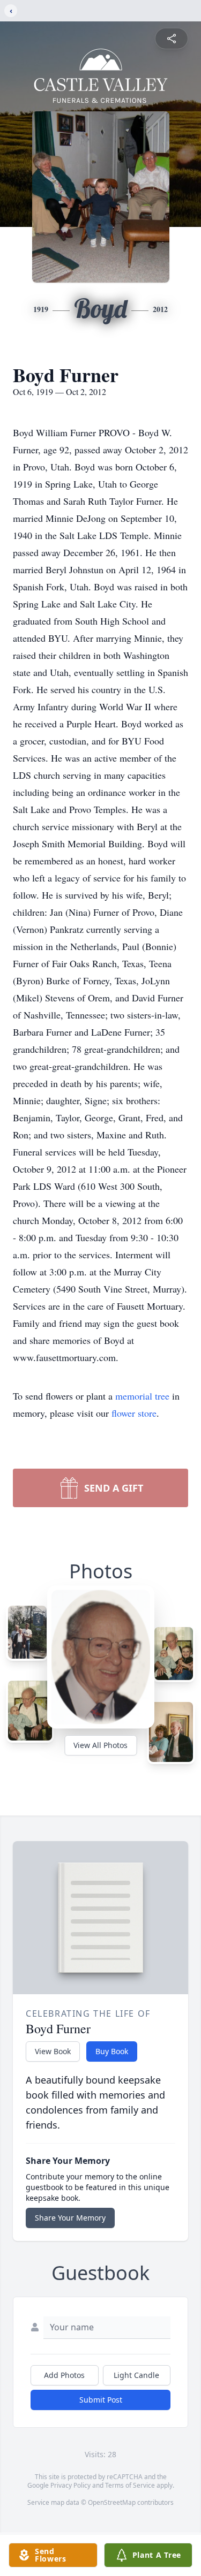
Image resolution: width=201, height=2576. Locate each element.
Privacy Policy (70, 2485)
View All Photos (100, 1745)
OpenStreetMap (112, 2502)
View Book (53, 2051)
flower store (134, 1413)
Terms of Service (130, 2485)
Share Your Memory (70, 2218)
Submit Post (101, 2400)
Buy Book (112, 2051)
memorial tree (142, 1396)
